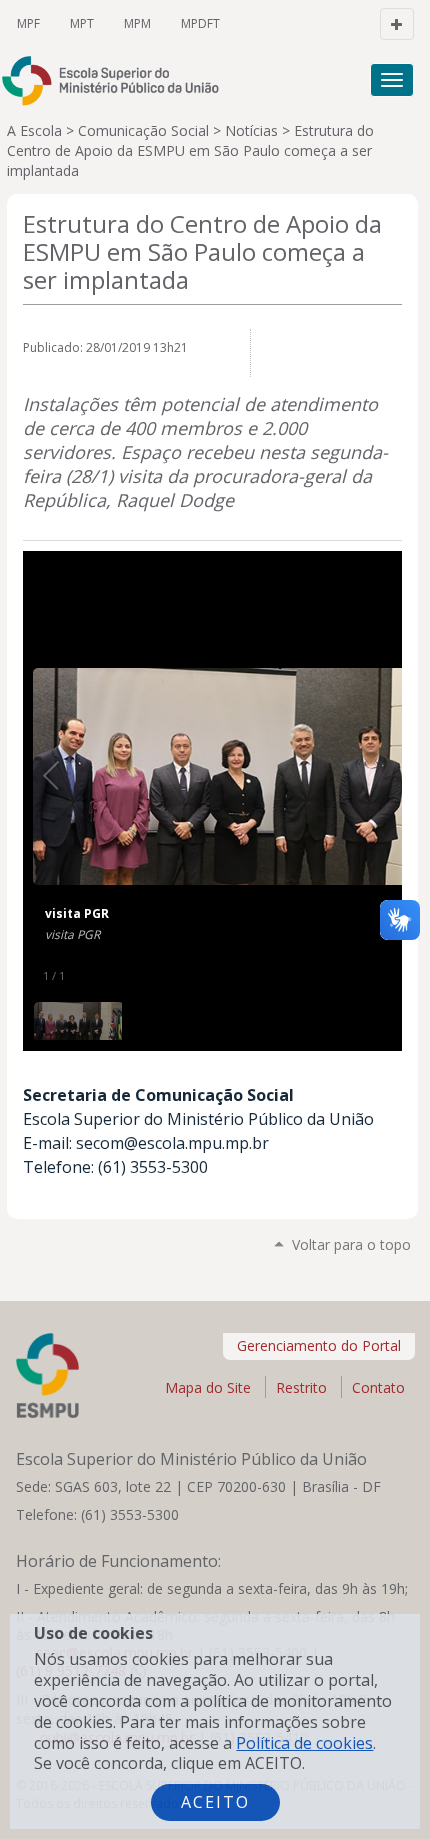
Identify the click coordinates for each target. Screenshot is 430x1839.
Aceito (215, 1802)
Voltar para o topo (351, 1244)
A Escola (34, 130)
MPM (137, 23)
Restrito (301, 1387)
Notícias (251, 130)
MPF (28, 23)
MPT (82, 23)
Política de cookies (304, 1743)
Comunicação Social (143, 130)
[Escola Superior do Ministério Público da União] (119, 80)
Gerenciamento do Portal (319, 1345)
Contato (378, 1387)
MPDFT (200, 23)
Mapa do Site (208, 1387)
